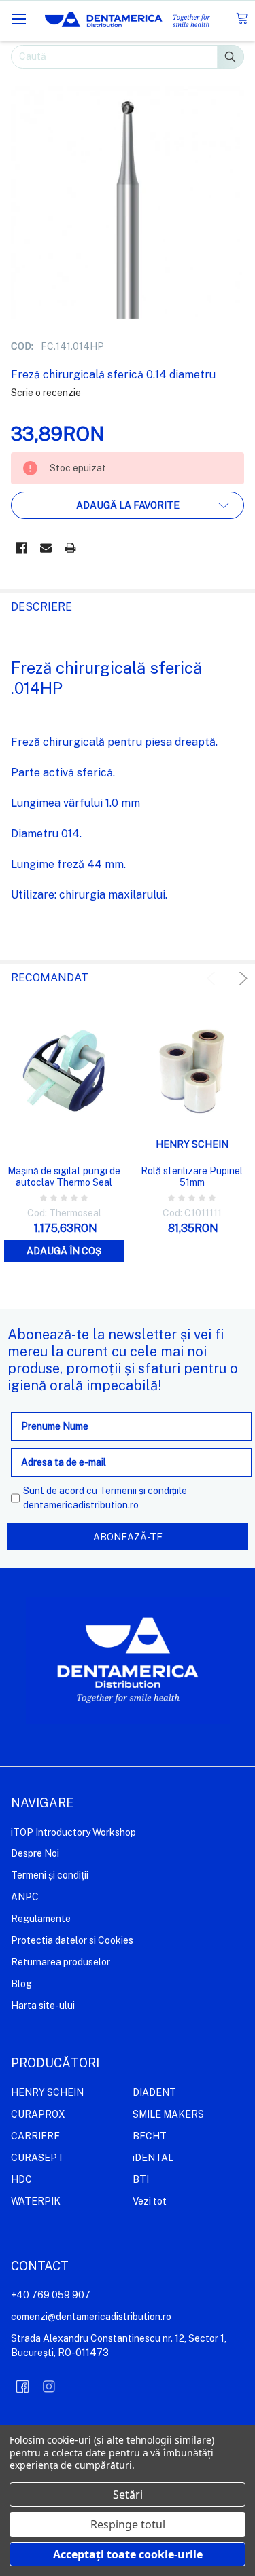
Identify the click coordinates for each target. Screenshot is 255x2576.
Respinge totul (128, 2524)
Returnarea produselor (61, 1962)
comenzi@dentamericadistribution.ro (91, 2317)
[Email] (46, 548)
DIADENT (154, 2092)
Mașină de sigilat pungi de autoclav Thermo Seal (64, 1177)
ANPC (25, 1897)
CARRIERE (35, 2136)
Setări (128, 2495)
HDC (21, 2179)
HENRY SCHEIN (47, 2092)
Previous (213, 978)
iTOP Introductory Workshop (73, 1832)
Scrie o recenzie (46, 393)
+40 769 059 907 (51, 2295)
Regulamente (41, 1919)
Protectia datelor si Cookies (72, 1940)
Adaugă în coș (64, 1251)
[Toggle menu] (19, 19)
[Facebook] (21, 548)
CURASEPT (37, 2158)
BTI (141, 2179)
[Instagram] (49, 2387)
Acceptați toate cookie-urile (128, 2554)
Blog (21, 1984)
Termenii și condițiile (143, 1491)
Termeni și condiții (50, 1875)
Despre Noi (35, 1853)
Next (241, 978)
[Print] (70, 548)
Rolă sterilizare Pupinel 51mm (192, 1177)
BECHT (150, 2136)
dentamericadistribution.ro (81, 1505)
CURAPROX (38, 2114)
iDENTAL (153, 2158)
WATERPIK (36, 2201)
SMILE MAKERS (168, 2114)
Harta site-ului (43, 2006)
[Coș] (242, 19)
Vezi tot (150, 2201)
